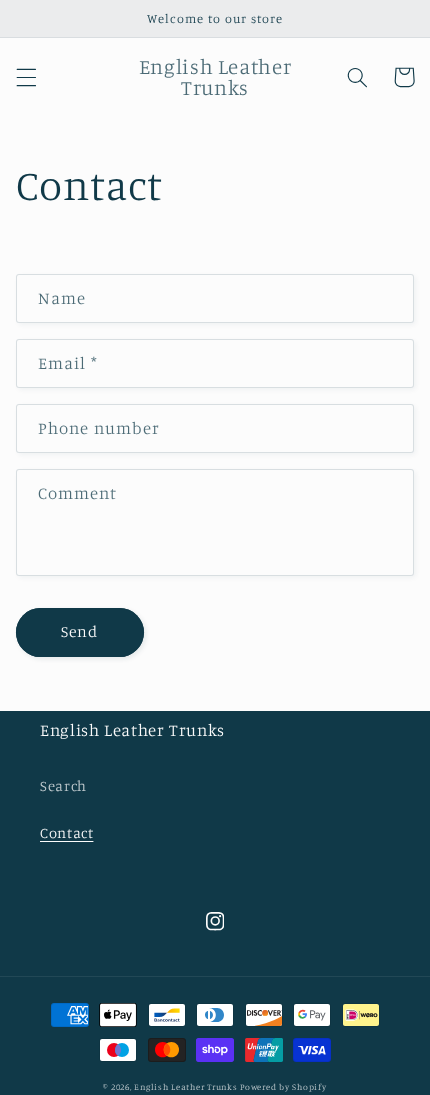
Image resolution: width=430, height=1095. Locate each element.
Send (79, 631)
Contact (66, 832)
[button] (26, 77)
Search (63, 785)
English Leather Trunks (187, 1086)
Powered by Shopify (283, 1086)
